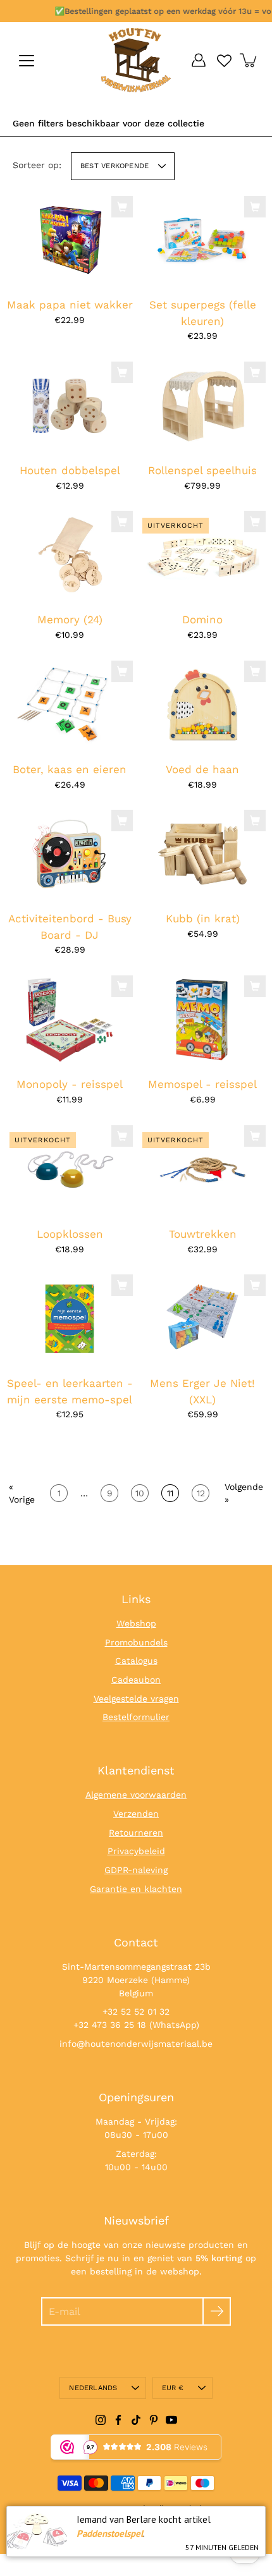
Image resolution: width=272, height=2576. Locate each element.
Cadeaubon (136, 1680)
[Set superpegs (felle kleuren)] (202, 240)
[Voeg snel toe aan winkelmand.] (122, 207)
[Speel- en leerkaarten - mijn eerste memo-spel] (70, 1319)
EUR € (173, 2388)
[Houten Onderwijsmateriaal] (136, 60)
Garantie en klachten (136, 1889)
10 (140, 1493)
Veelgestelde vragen (136, 1699)
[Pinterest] (154, 2420)
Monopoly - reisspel (70, 1084)
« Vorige (22, 1493)
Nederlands (93, 2388)
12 (201, 1493)
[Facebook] (118, 2420)
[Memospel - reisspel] (202, 1020)
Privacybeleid (136, 1851)
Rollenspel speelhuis (202, 470)
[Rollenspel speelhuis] (202, 406)
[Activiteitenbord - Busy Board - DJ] (70, 854)
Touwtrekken (203, 1234)
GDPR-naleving (136, 1870)
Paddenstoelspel (110, 2533)
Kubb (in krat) (203, 919)
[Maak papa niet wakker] (70, 240)
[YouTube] (171, 2420)
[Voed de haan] (202, 705)
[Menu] (27, 61)
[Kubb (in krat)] (202, 854)
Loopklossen (70, 1234)
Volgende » (244, 1493)
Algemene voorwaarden (136, 1795)
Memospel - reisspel (202, 1084)
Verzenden (136, 1814)
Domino (202, 620)
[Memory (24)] (70, 555)
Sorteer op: (37, 165)
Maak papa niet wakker (70, 305)
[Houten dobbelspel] (70, 406)
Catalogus (136, 1661)
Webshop (136, 1623)
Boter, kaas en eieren (70, 769)
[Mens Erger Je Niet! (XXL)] (202, 1319)
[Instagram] (101, 2420)
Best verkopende (114, 166)
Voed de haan (202, 769)
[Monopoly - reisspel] (70, 1020)
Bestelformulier (136, 1717)
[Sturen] (217, 2311)
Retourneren (136, 1833)
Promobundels (136, 1642)
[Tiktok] (136, 2420)
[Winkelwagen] (249, 60)
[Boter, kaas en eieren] (70, 705)
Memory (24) (70, 620)
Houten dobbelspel (70, 470)
